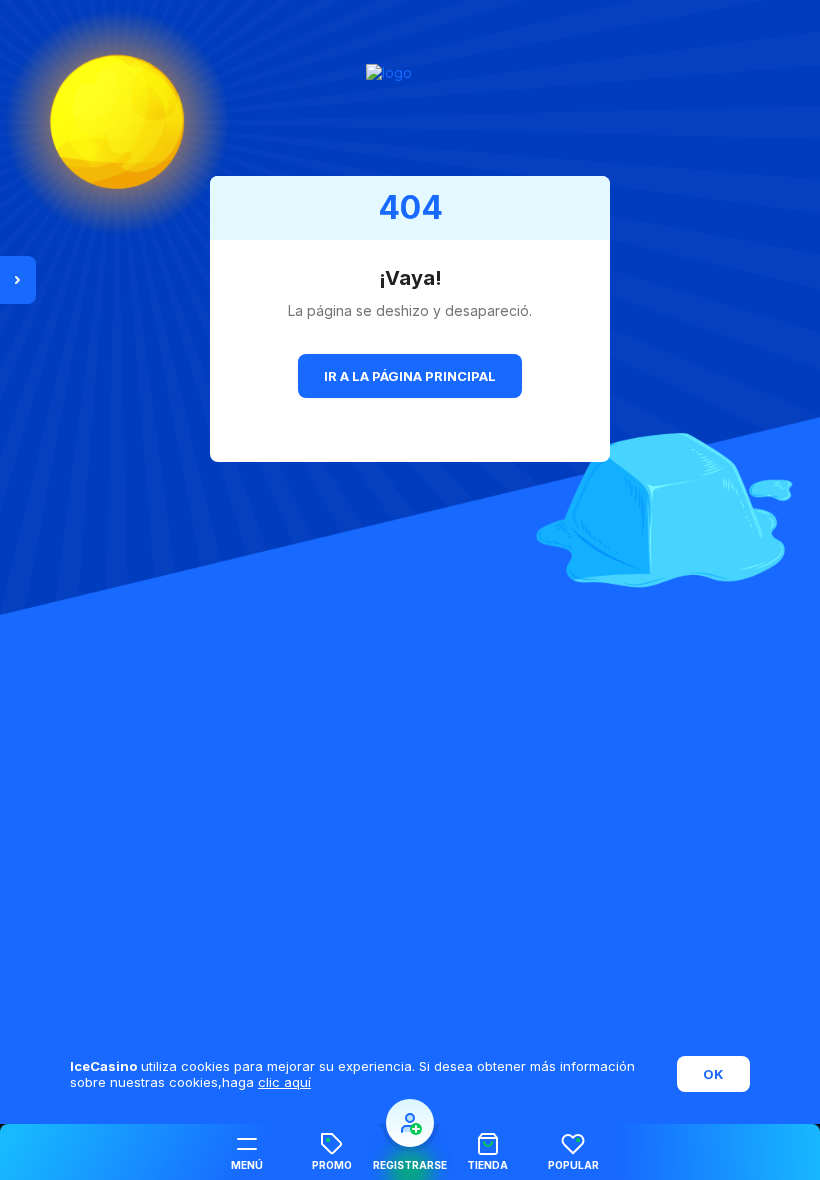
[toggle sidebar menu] (18, 280)
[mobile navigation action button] (410, 1123)
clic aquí (284, 1082)
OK (713, 1074)
